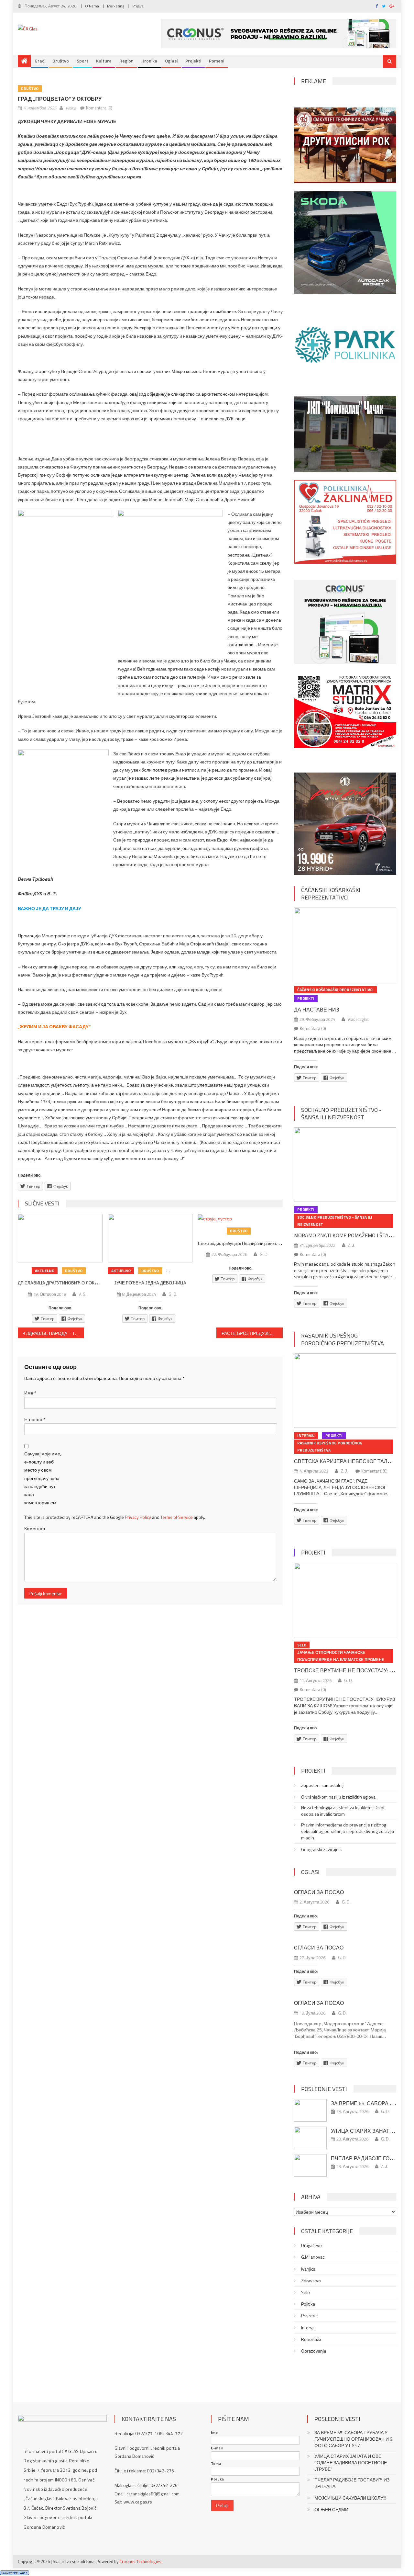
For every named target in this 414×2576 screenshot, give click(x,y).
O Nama (92, 6)
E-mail (217, 2448)
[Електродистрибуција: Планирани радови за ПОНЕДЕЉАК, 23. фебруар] (240, 1218)
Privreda (309, 2316)
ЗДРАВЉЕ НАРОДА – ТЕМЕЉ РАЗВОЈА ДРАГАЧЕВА (55, 1333)
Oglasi (171, 61)
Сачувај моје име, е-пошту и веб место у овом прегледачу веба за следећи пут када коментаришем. (43, 1478)
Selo (302, 1645)
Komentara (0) (99, 108)
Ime (214, 2433)
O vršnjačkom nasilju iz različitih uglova (338, 1797)
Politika (308, 2304)
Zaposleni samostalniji (323, 1785)
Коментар (35, 1528)
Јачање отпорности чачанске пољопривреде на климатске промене (341, 1656)
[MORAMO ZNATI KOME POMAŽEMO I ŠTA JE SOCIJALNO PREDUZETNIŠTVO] (345, 1165)
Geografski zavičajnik (321, 1849)
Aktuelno (45, 1271)
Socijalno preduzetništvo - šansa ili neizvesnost (341, 1113)
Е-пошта (35, 1419)
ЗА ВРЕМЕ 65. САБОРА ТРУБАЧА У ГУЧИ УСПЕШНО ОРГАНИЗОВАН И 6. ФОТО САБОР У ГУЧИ (354, 2439)
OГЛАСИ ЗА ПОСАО (319, 1948)
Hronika (149, 61)
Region (126, 61)
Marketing (116, 6)
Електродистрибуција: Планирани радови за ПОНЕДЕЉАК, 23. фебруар (268, 1243)
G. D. (173, 1294)
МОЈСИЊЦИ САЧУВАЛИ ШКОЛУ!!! (350, 2498)
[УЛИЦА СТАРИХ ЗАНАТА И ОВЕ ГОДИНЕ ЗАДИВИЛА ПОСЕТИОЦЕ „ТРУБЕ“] (310, 2138)
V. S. (82, 1294)
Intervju (306, 1435)
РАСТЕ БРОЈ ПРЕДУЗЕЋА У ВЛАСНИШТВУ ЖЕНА (252, 1333)
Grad (40, 61)
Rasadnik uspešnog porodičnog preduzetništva (343, 1339)
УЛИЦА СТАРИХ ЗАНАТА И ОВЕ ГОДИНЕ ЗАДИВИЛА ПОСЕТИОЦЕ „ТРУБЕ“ (351, 2463)
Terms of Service (177, 1517)
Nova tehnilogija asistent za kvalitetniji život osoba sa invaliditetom (343, 1811)
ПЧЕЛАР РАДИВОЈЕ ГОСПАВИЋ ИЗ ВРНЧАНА (352, 2483)
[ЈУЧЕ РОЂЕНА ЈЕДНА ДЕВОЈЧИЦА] (150, 1238)
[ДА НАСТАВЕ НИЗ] (345, 945)
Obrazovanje (314, 2351)
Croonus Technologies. (141, 2561)
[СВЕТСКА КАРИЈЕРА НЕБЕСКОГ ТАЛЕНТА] (345, 1391)
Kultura (104, 61)
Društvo (61, 61)
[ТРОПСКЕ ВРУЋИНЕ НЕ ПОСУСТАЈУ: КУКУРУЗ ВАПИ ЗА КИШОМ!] (345, 1600)
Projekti (193, 61)
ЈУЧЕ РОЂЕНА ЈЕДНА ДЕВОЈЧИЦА (150, 1283)
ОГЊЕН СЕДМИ (331, 2510)
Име (30, 1393)
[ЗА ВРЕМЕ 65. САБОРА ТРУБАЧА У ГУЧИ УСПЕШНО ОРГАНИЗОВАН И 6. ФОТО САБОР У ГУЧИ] (310, 2110)
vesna (71, 108)
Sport (82, 61)
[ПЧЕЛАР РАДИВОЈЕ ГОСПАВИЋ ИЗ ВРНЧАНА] (310, 2165)
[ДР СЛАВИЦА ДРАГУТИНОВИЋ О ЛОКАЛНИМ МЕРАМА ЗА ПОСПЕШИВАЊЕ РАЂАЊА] (60, 1238)
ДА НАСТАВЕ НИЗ (317, 1010)
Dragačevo (311, 2245)
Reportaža (311, 2339)
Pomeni (217, 61)
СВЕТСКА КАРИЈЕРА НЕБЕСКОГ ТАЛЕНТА (348, 1461)
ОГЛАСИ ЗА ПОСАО (319, 1892)
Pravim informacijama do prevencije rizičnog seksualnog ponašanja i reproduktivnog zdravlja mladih (348, 1831)
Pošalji (222, 2505)
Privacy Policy (138, 1517)
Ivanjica (308, 2269)
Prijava (138, 6)
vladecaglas (358, 1019)
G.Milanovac (313, 2257)
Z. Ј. (352, 1245)
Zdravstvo (311, 2281)
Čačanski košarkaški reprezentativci (331, 894)
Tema (216, 2464)
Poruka (217, 2479)
